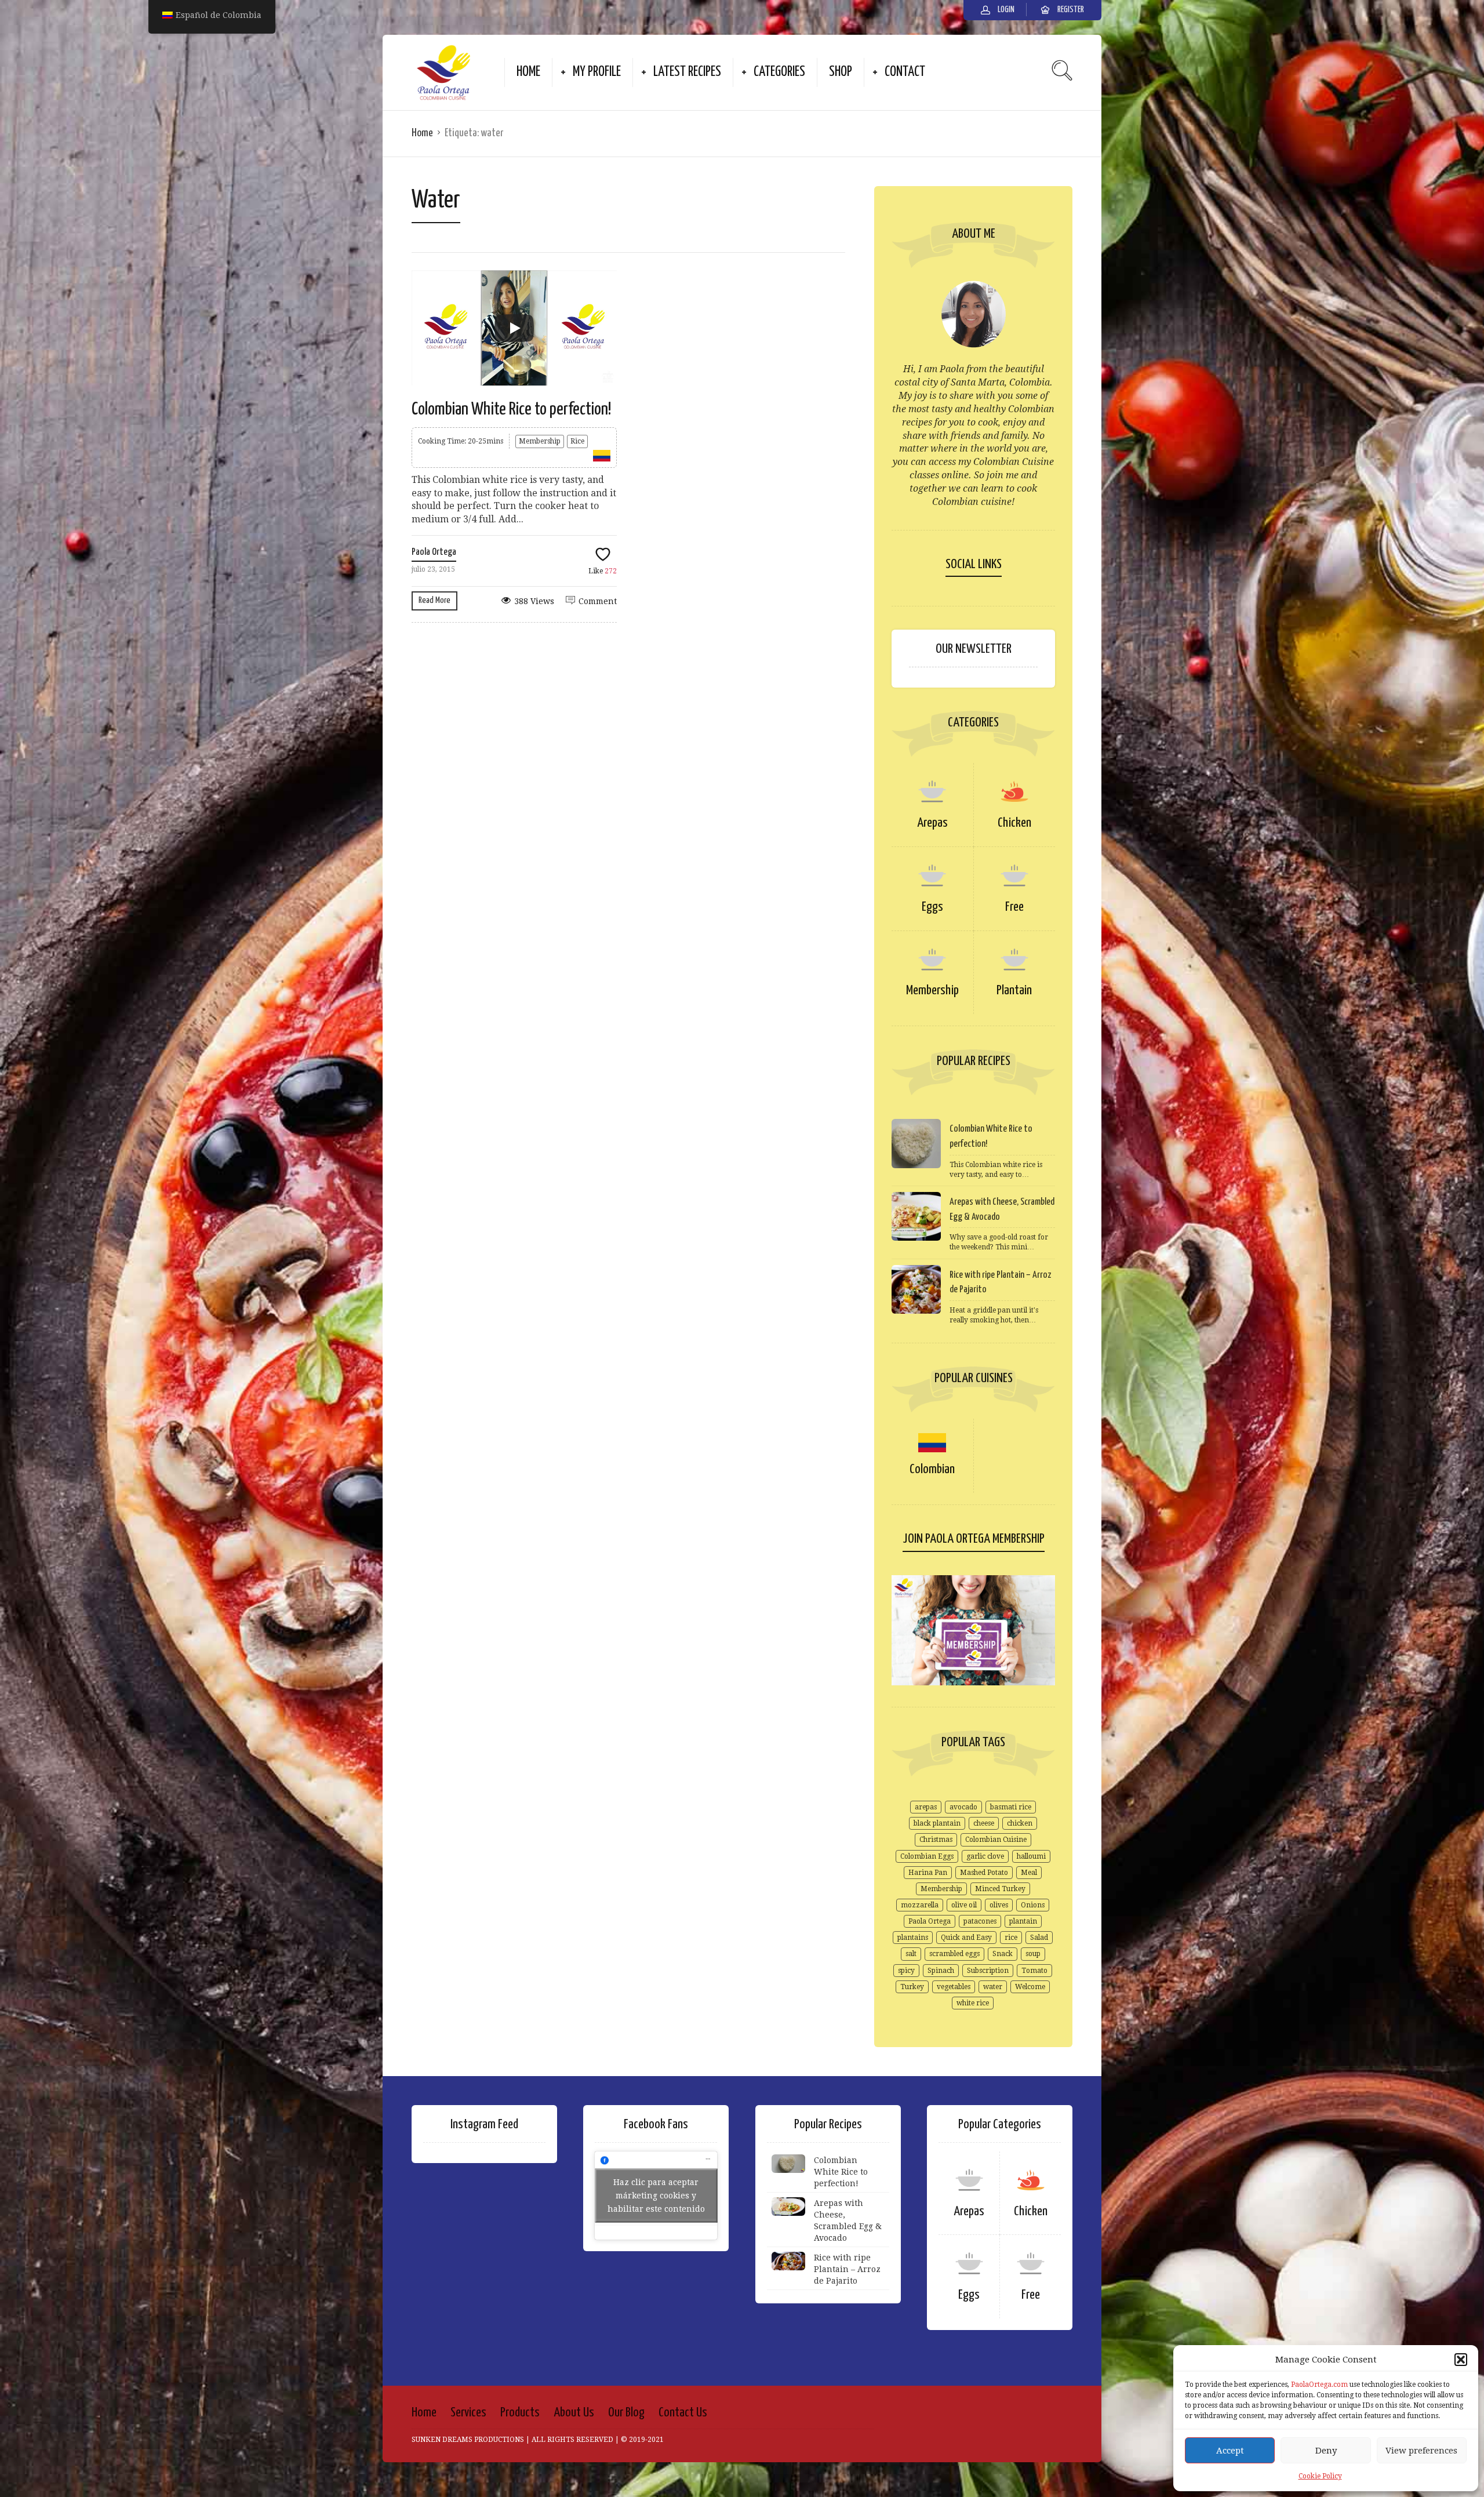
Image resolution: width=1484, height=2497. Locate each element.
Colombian (932, 1469)
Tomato (1034, 1971)
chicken (1020, 1823)
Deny (1326, 2451)
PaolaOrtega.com (1319, 2385)
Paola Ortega (434, 552)
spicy (906, 1971)
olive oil (964, 1905)
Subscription (988, 1971)
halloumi (1031, 1856)
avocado (963, 1807)
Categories (779, 72)
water (993, 1987)
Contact (905, 72)
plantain (1023, 1921)
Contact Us (683, 2413)
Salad (1039, 1938)
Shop (841, 72)
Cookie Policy (1320, 2476)
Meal (1029, 1873)
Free (1014, 907)
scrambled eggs (954, 1954)
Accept (1230, 2451)
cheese (984, 1823)
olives (999, 1905)
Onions (1033, 1905)
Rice (577, 441)
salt (911, 1954)
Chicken (1014, 823)
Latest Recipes (687, 72)
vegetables (954, 1987)
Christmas (936, 1840)
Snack (1003, 1954)
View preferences (1421, 2451)
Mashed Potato (984, 1873)
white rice (973, 2003)
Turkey (912, 1987)
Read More (434, 600)
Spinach (941, 1971)
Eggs (932, 907)
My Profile (597, 72)
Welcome (1030, 1987)
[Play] (514, 328)
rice (1011, 1938)
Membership (540, 441)
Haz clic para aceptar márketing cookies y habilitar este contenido (656, 2195)
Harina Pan (928, 1873)
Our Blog (626, 2413)
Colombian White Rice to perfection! (512, 409)
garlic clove (985, 1856)
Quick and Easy (966, 1938)
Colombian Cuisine (996, 1840)
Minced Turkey (1000, 1889)
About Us (574, 2413)
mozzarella (920, 1905)
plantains (913, 1938)
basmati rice (1011, 1807)
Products (520, 2413)
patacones (980, 1921)
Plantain (1014, 991)
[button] (1461, 2360)
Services (468, 2413)
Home (528, 72)
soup (1033, 1954)
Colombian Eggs (927, 1856)
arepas (926, 1807)
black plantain (937, 1823)
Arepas (932, 823)
